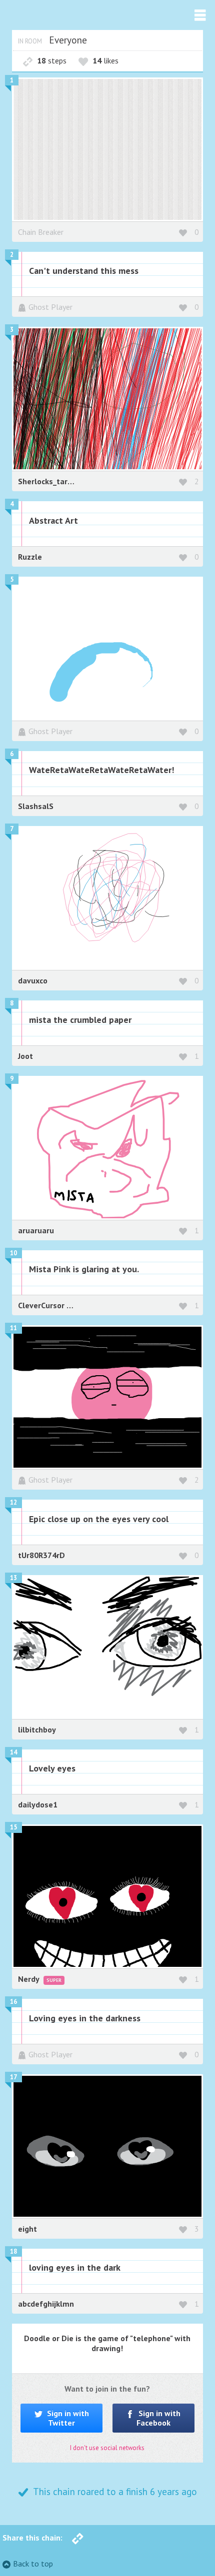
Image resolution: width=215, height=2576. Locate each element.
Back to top (33, 2564)
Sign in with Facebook (159, 2418)
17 (13, 2077)
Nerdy (29, 1979)
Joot (25, 1056)
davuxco (33, 980)
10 (13, 1253)
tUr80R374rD (41, 1555)
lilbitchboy (37, 1729)
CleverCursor (42, 1305)
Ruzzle (30, 557)
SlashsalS (36, 806)
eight (27, 2229)
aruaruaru (36, 1230)
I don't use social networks (107, 2448)
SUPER (54, 1980)
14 (13, 1752)
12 (13, 1502)
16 (13, 2002)
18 (13, 2251)
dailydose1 (38, 1804)
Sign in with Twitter (67, 2418)
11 (13, 1328)
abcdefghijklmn (46, 2304)
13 (13, 1578)
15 (13, 1827)
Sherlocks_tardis (48, 481)
